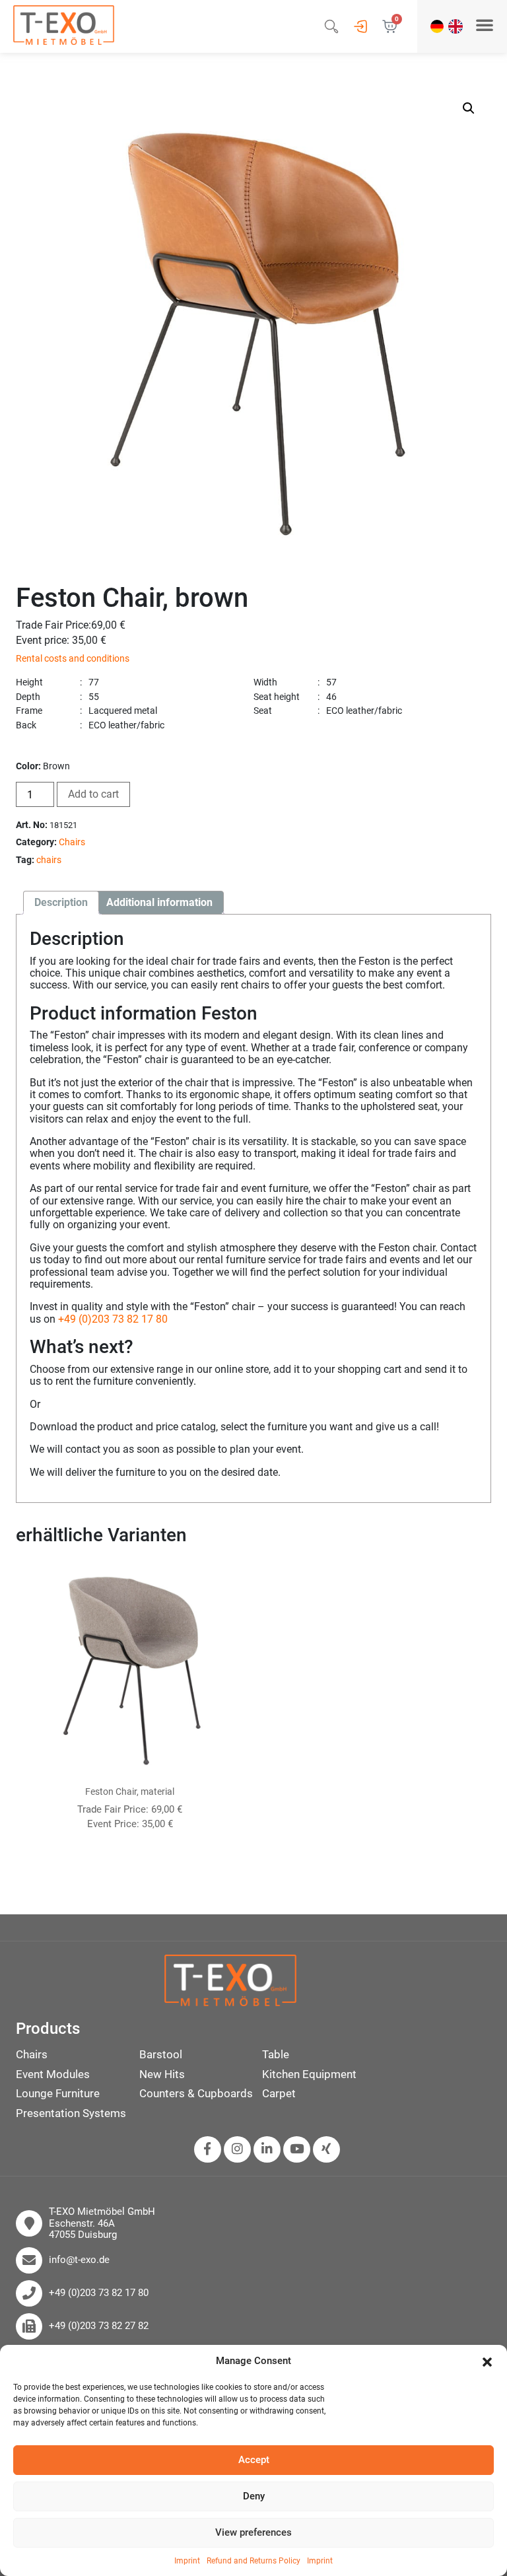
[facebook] (207, 2149)
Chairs (72, 842)
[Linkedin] (267, 2149)
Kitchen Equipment (309, 2074)
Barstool (161, 2054)
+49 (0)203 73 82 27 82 (99, 2326)
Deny (254, 2496)
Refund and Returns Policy (253, 2561)
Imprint (187, 2561)
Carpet (279, 2093)
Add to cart (93, 794)
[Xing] (326, 2149)
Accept (254, 2460)
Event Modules (53, 2074)
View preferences (253, 2532)
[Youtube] (297, 2149)
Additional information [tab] (159, 902)
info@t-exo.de (79, 2260)
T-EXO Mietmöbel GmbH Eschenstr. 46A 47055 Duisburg (102, 2223)
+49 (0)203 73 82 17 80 (113, 1319)
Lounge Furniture (58, 2093)
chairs (49, 860)
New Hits (162, 2074)
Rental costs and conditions (73, 659)
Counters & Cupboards (196, 2093)
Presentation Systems (71, 2113)
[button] (487, 2361)
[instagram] (237, 2149)
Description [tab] (61, 902)
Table (276, 2054)
